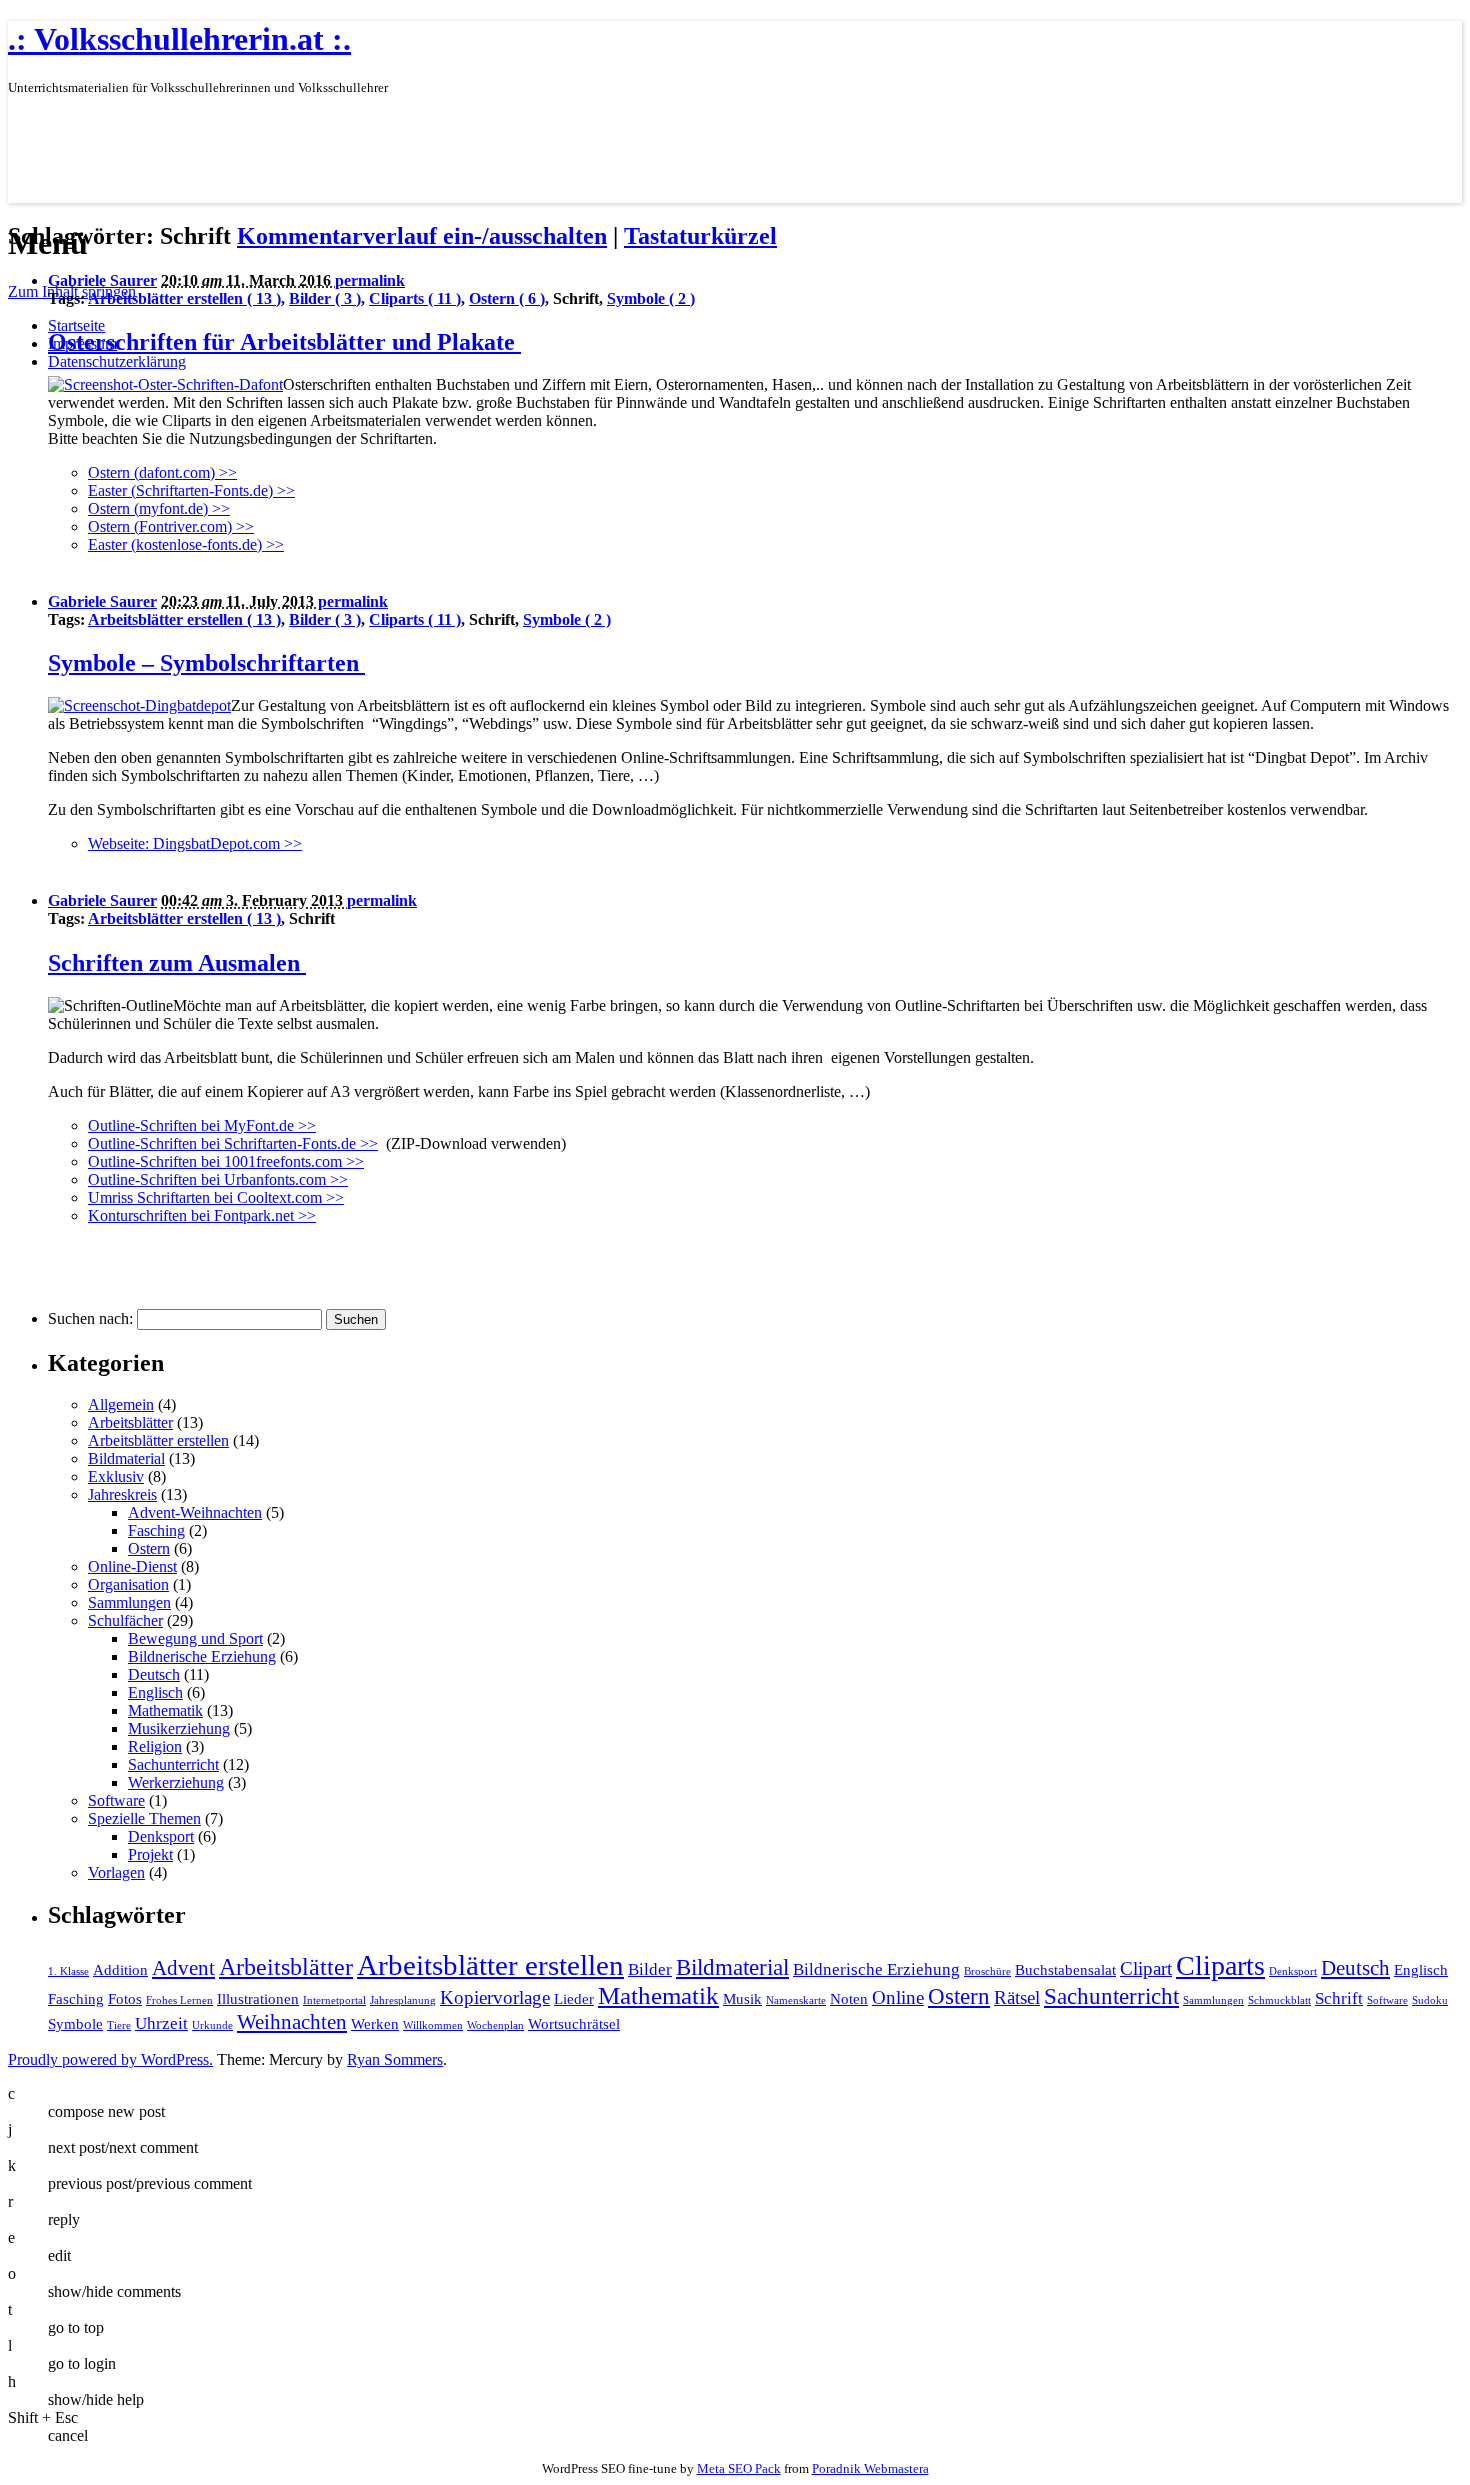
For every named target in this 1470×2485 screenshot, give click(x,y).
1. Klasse (68, 1971)
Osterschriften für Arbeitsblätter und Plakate (284, 342)
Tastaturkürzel (700, 236)
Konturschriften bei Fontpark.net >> (202, 1215)
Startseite (76, 325)
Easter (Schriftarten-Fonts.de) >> (191, 490)
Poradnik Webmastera (870, 2468)
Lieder (574, 1999)
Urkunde (212, 2025)
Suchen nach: (90, 1318)
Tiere (119, 2025)
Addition (120, 1970)
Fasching (156, 1530)
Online (898, 1997)
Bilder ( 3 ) (325, 298)
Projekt (150, 1854)
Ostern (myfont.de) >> (159, 508)
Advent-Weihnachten (195, 1512)
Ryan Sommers (395, 2059)
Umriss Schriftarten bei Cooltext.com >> (216, 1197)
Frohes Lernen (179, 2000)
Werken (375, 2024)
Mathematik (165, 1710)
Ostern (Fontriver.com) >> (171, 526)
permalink (370, 280)
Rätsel (1017, 1997)
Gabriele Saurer (102, 280)
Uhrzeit (161, 2023)
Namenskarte (796, 2000)
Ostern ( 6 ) (507, 298)
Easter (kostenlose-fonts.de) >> (186, 544)
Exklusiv (116, 1476)
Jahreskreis (122, 1494)
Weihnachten (292, 2022)
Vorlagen (116, 1872)
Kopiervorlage (495, 1997)
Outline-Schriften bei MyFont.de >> (202, 1125)
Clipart (1146, 1968)
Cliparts (1220, 1965)
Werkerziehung (176, 1782)
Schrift (1339, 1998)
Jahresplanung (403, 2000)
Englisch (155, 1692)
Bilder (650, 1969)
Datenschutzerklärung (117, 361)
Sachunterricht (173, 1764)
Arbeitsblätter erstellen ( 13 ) (184, 298)
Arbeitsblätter (130, 1422)
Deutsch (154, 1674)
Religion (155, 1746)
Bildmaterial (126, 1458)
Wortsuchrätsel (574, 2024)
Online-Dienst (132, 1566)
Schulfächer (125, 1620)
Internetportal (334, 2000)
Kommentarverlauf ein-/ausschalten (422, 236)
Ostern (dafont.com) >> (162, 472)
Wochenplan (495, 2025)
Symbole (75, 2024)
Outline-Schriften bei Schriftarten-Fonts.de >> (233, 1143)
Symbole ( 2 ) (651, 298)
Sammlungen (129, 1602)
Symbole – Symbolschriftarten (206, 663)
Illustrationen (258, 1999)
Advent (183, 1968)
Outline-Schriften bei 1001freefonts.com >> (226, 1161)
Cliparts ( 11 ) (415, 298)
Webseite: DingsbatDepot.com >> (195, 843)
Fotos (125, 1999)
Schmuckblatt (1279, 2000)
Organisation (128, 1584)
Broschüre (987, 1971)
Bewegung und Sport (195, 1638)
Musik (742, 1999)
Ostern (149, 1548)
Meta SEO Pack (739, 2468)
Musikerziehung (179, 1728)
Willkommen (433, 2025)
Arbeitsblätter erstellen (158, 1440)
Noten (849, 1999)
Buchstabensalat (1065, 1970)
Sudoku (1430, 2000)
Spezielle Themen (144, 1818)
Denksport (161, 1836)
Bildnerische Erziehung (202, 1656)
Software (116, 1800)
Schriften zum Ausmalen (177, 963)
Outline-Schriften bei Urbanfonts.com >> (218, 1179)
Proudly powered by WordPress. (110, 2059)
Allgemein (121, 1404)
